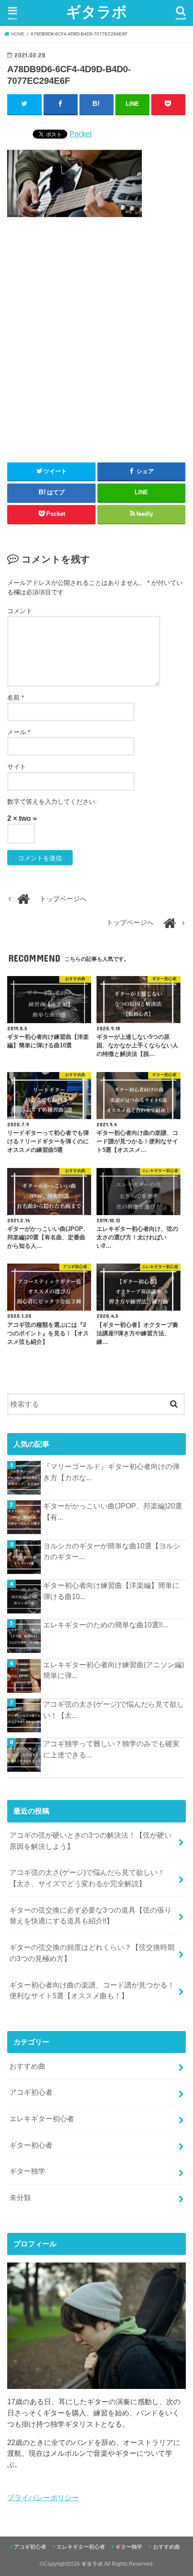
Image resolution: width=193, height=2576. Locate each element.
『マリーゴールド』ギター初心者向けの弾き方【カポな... (111, 1472)
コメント (20, 611)
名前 (15, 697)
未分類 (20, 2197)
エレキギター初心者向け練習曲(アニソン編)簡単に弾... (114, 1670)
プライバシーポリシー (43, 2498)
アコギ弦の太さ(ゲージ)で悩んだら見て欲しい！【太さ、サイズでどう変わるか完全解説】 (87, 1878)
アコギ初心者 (31, 2092)
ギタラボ (96, 11)
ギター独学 (27, 2171)
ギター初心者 (31, 2145)
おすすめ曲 (27, 2066)
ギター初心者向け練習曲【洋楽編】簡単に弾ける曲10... (111, 1591)
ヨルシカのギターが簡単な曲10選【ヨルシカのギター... (112, 1551)
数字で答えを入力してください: (52, 802)
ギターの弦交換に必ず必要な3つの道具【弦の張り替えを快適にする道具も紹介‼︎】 (90, 1916)
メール (19, 732)
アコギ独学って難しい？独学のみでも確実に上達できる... (111, 1749)
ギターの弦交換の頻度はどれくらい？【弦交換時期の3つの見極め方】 (92, 1953)
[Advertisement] (96, 336)
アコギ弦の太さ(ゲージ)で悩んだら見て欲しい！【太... (114, 1710)
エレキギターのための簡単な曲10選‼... (105, 1625)
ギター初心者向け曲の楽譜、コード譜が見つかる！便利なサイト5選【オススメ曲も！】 (92, 1990)
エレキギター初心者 (42, 2118)
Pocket (81, 134)
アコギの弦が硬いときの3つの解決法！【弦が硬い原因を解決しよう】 (90, 1841)
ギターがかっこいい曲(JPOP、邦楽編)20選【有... (113, 1511)
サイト (17, 767)
